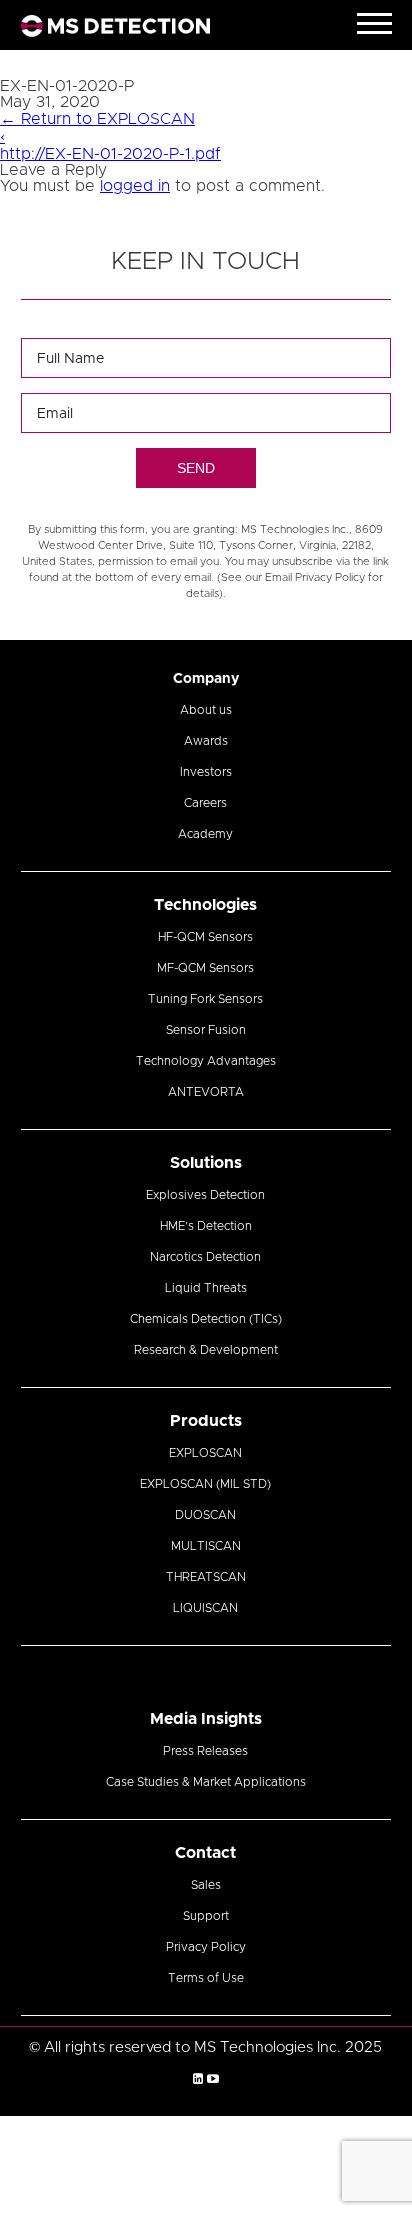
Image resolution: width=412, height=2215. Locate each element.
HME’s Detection (206, 1226)
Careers (205, 803)
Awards (206, 741)
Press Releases (205, 1751)
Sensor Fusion (206, 1030)
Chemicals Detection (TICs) (206, 1319)
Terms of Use (206, 1978)
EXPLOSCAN (205, 1453)
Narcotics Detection (205, 1257)
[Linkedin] (198, 2079)
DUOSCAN (205, 1515)
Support (206, 1916)
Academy (205, 834)
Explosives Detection (205, 1195)
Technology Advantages (206, 1061)
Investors (206, 772)
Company (206, 679)
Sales (206, 1885)
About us (206, 710)
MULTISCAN (206, 1546)
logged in (135, 186)
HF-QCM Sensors (205, 937)
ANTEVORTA (206, 1092)
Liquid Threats (206, 1288)
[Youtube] (213, 2079)
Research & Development (206, 1350)
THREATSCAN (206, 1577)
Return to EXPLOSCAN (97, 119)
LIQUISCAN (205, 1608)
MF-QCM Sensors (205, 968)
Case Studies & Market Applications (206, 1782)
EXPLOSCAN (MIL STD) (205, 1484)
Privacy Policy (206, 1947)
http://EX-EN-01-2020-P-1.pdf (110, 154)
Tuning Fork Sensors (205, 999)
